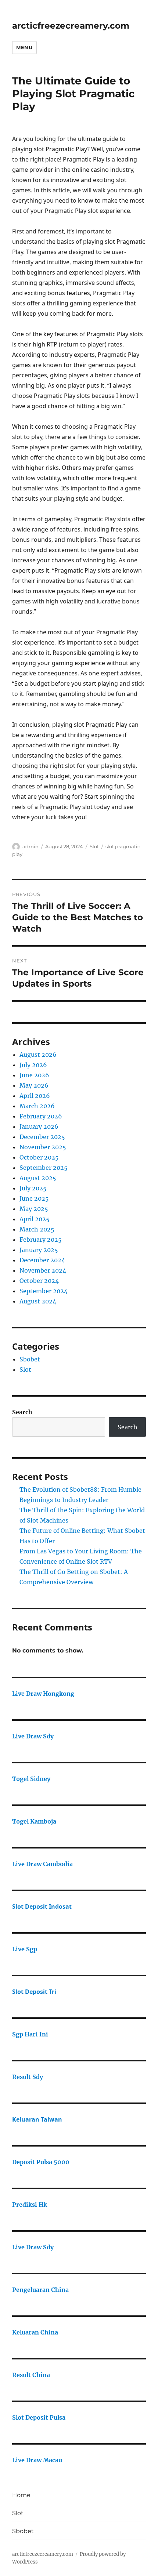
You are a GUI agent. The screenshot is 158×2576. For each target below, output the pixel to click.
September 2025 (44, 1168)
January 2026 (39, 1126)
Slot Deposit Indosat (42, 1906)
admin (30, 846)
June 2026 (34, 1075)
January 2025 (39, 1250)
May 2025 (34, 1209)
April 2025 (35, 1219)
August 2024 (38, 1301)
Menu (24, 47)
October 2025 (39, 1157)
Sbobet (30, 1359)
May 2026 (34, 1085)
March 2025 (37, 1229)
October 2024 (39, 1281)
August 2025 (38, 1178)
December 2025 (42, 1137)
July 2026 (33, 1065)
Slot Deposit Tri (34, 1992)
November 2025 (43, 1147)
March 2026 (37, 1106)
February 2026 (41, 1116)
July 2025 (33, 1188)
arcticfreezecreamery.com (71, 26)
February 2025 (41, 1240)
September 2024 (44, 1291)
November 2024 (43, 1270)
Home (21, 2495)
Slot (94, 846)
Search (22, 1412)
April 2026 (35, 1096)
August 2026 (38, 1055)
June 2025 (34, 1198)
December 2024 (42, 1260)
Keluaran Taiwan (37, 2119)
